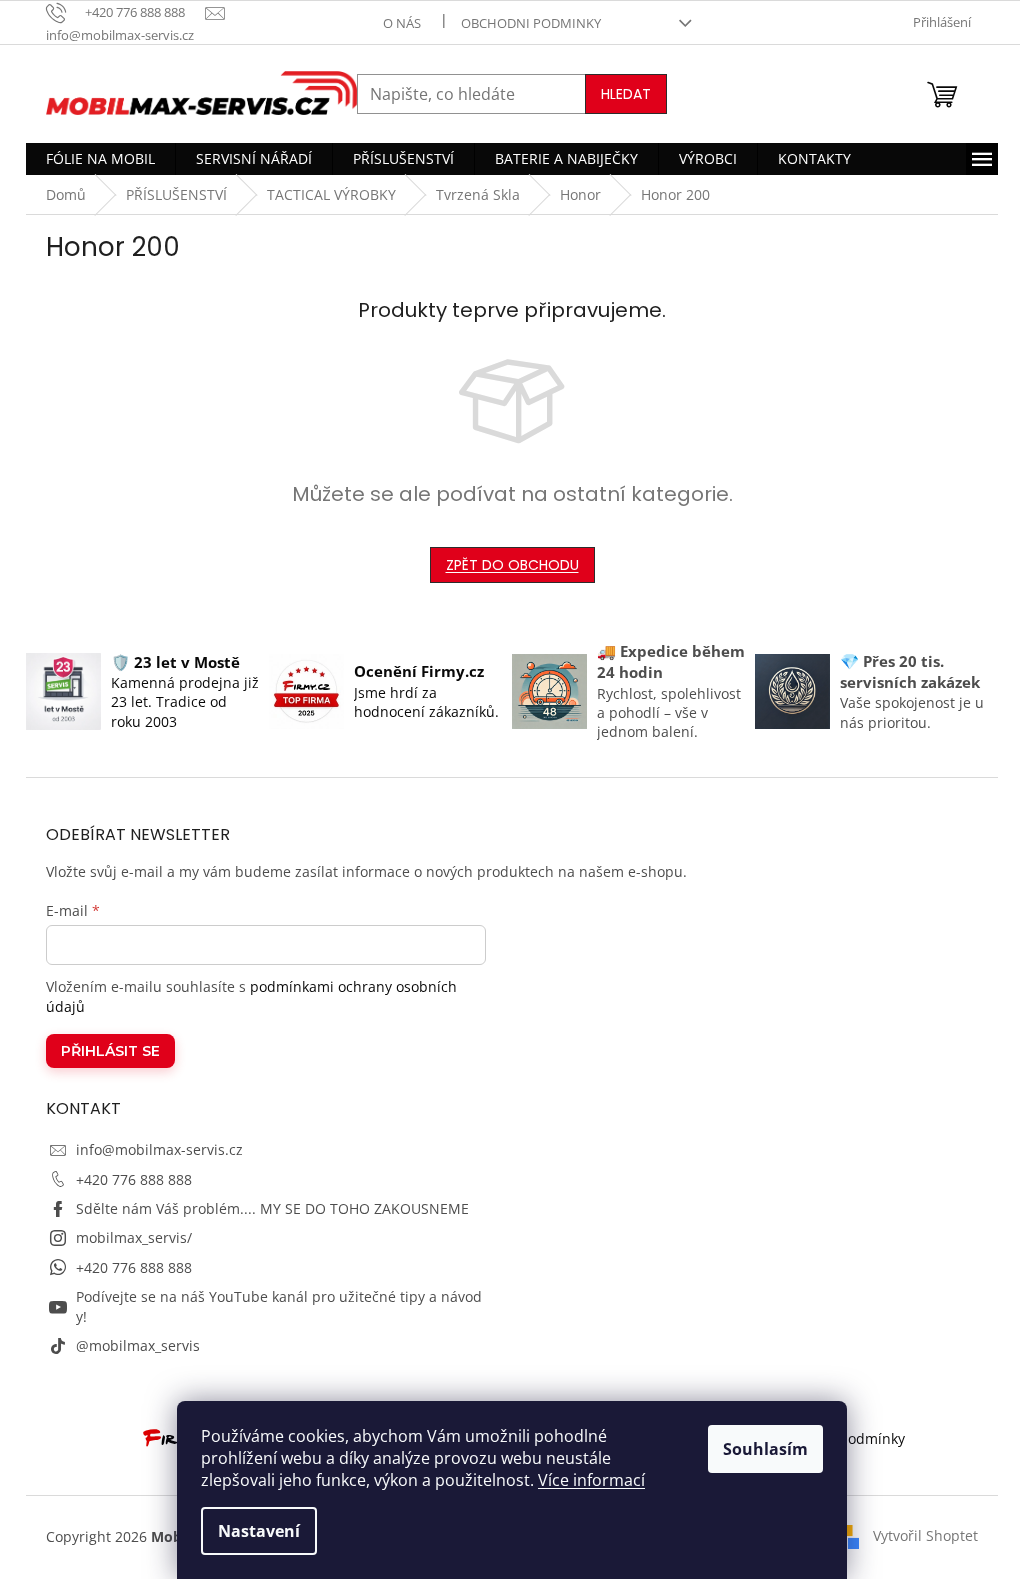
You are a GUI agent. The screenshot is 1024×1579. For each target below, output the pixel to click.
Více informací (591, 1480)
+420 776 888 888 (134, 1179)
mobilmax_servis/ (134, 1237)
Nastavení (259, 1531)
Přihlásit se (110, 1051)
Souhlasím (765, 1449)
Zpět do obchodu (512, 565)
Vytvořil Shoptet (925, 1535)
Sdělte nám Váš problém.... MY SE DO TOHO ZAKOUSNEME (272, 1208)
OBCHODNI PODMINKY (531, 23)
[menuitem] (100, 159)
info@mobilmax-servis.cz (159, 1149)
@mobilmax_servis (138, 1345)
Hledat (626, 94)
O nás (402, 23)
